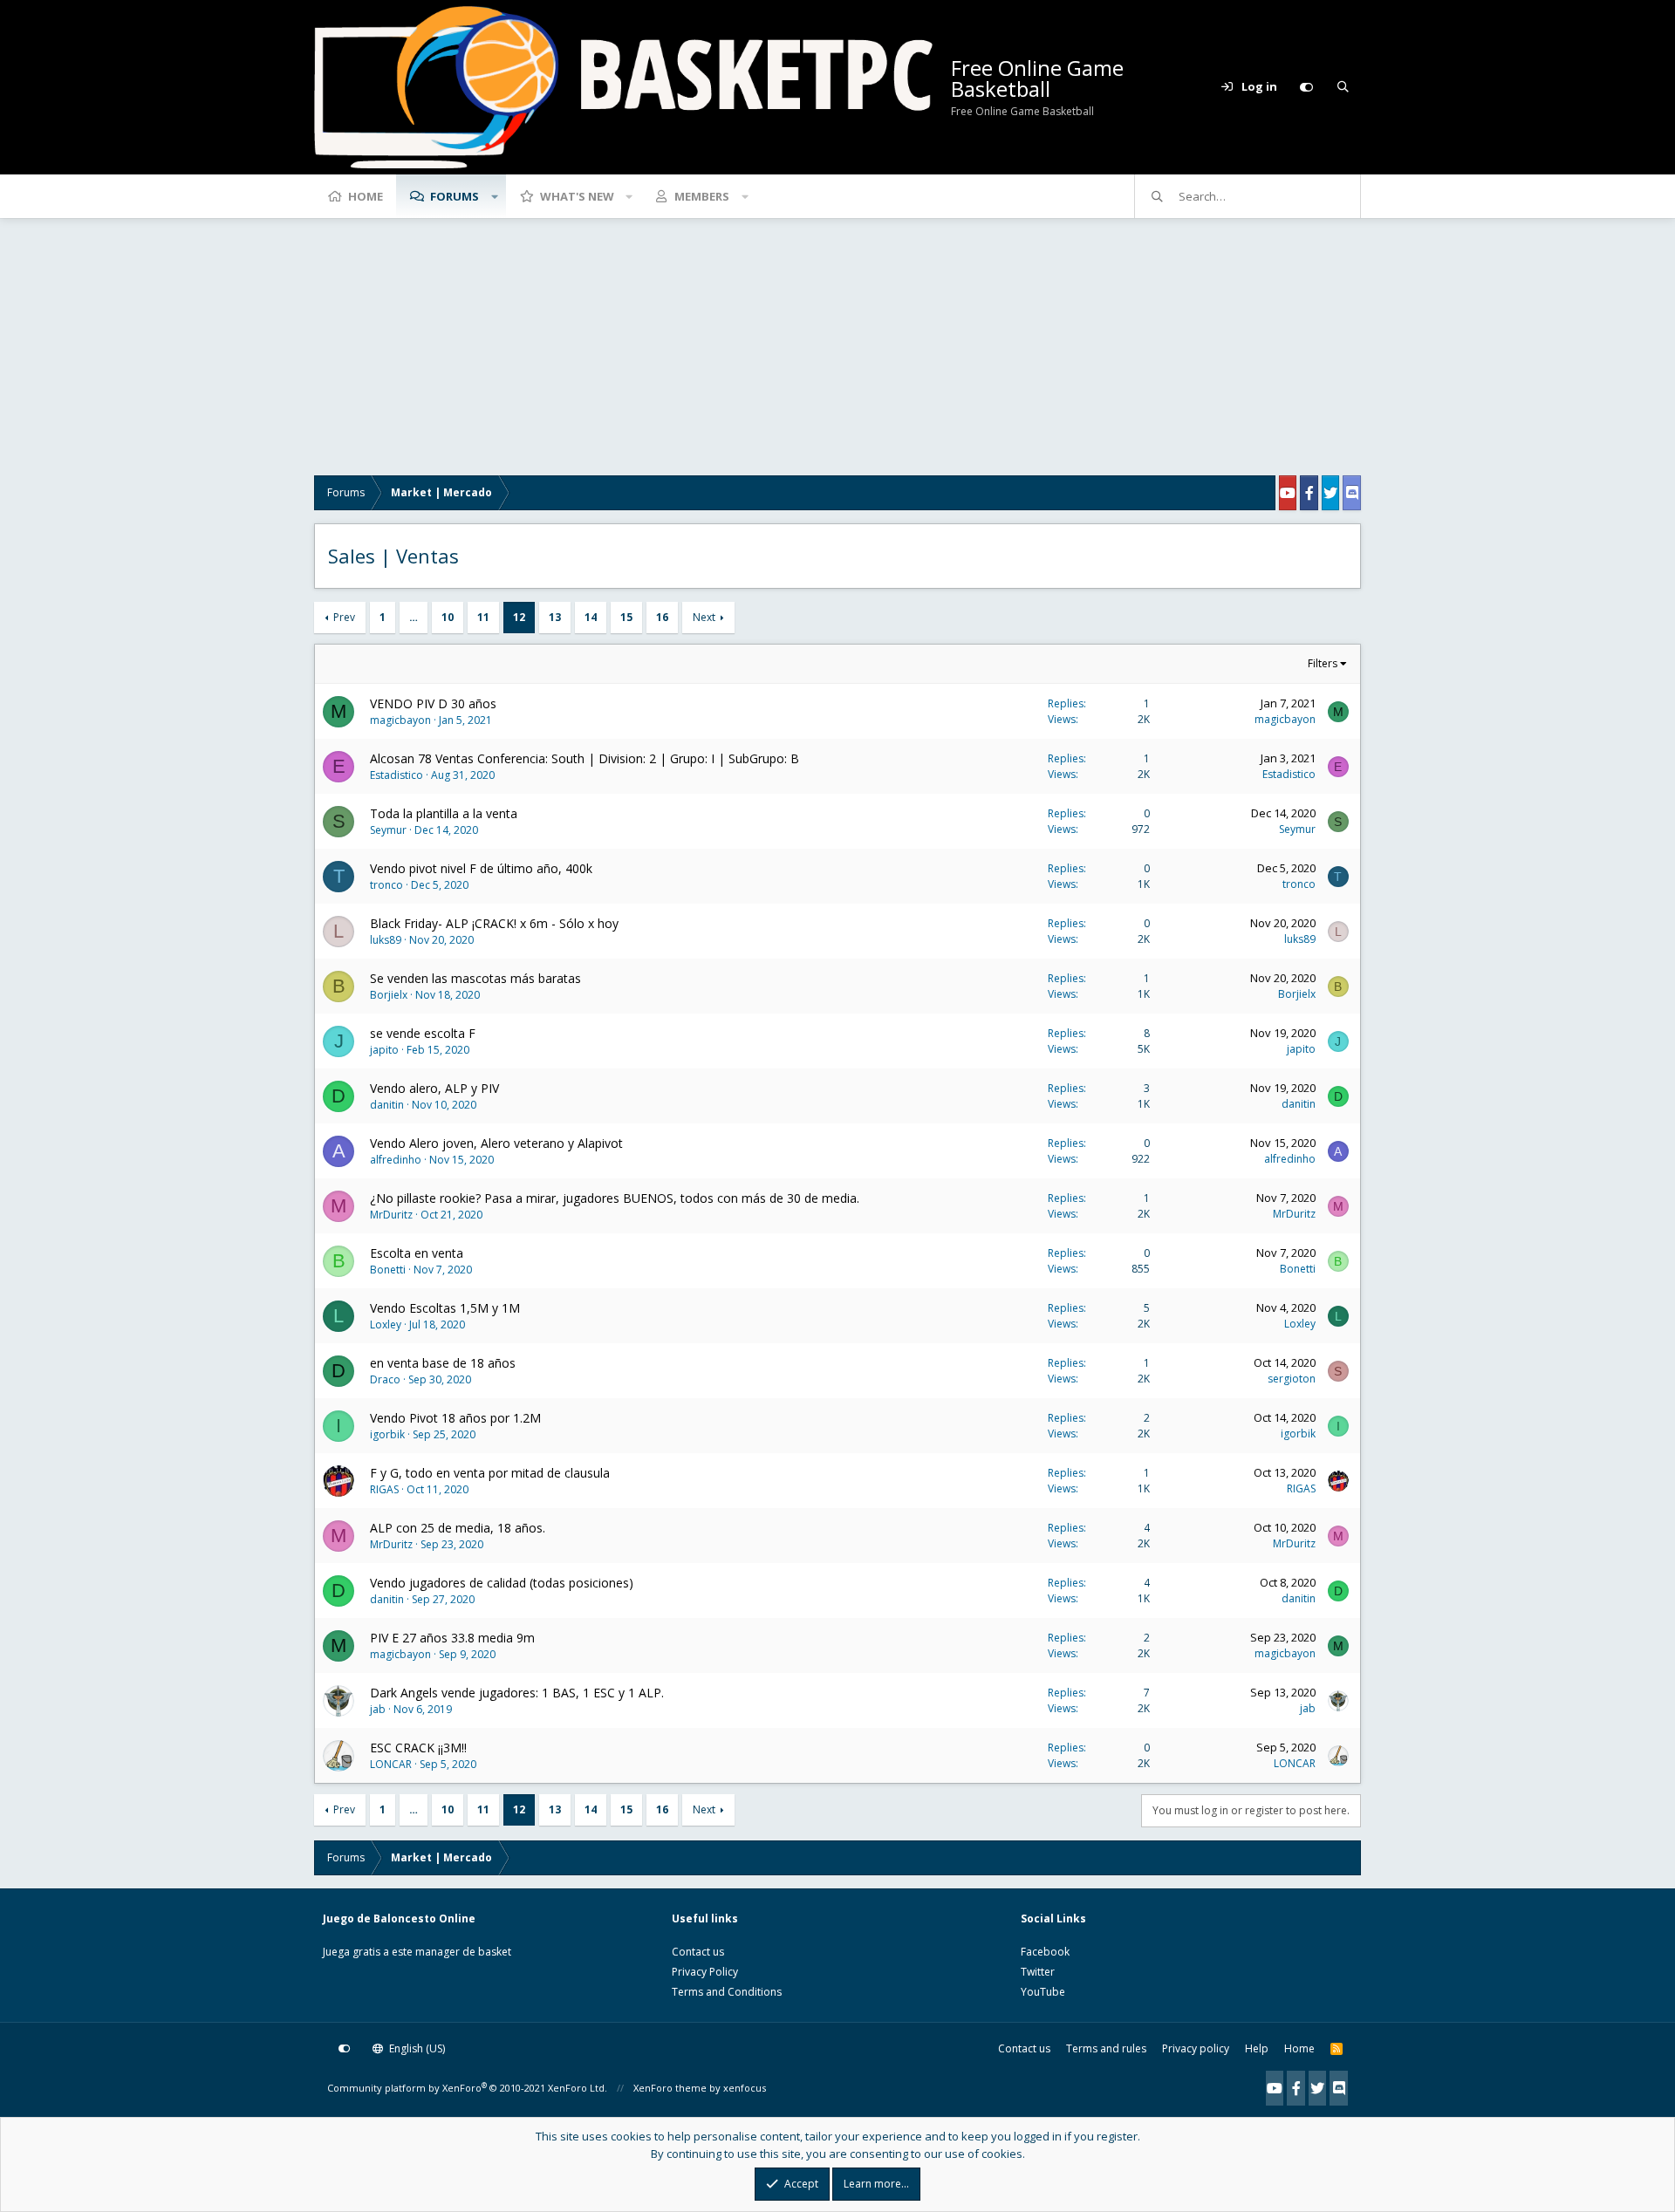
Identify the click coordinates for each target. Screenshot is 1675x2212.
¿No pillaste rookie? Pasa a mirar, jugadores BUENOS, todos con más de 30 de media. (615, 1198)
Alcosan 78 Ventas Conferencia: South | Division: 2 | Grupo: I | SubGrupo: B (585, 758)
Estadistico (397, 775)
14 (591, 617)
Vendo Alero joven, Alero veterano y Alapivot (496, 1143)
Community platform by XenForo (467, 2088)
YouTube (1043, 1992)
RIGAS (384, 1489)
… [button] (414, 617)
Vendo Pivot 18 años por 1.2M (455, 1418)
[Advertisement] (837, 353)
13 (555, 617)
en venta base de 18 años (443, 1363)
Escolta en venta (417, 1253)
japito (384, 1050)
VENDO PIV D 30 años (433, 703)
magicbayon (400, 720)
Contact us (698, 1952)
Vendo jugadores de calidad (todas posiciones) (502, 1583)
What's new (577, 196)
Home (366, 196)
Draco (385, 1379)
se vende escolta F (423, 1033)
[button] (495, 196)
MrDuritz (391, 1215)
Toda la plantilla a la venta (444, 813)
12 (519, 617)
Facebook (1045, 1952)
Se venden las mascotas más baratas (475, 978)
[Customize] (1306, 87)
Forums (455, 196)
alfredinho (396, 1160)
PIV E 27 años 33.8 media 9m (452, 1638)
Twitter (1038, 1972)
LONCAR (391, 1764)
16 (662, 617)
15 (626, 617)
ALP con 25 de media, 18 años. (458, 1528)
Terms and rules (1106, 2048)
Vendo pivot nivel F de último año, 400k (481, 868)
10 (448, 617)
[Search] (1343, 87)
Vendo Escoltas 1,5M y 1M (445, 1308)
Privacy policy (1196, 2048)
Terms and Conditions (727, 1992)
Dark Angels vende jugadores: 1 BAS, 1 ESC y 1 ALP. (517, 1693)
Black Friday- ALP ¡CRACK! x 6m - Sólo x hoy (494, 923)
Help (1257, 2048)
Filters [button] (1323, 663)
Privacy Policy (705, 1972)
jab (378, 1709)
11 (483, 617)
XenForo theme (670, 2088)
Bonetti (388, 1270)
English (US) (416, 2048)
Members (702, 196)
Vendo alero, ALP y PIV (434, 1088)
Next (704, 617)
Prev (344, 617)
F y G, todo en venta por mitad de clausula (490, 1473)
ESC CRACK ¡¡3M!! (418, 1748)
